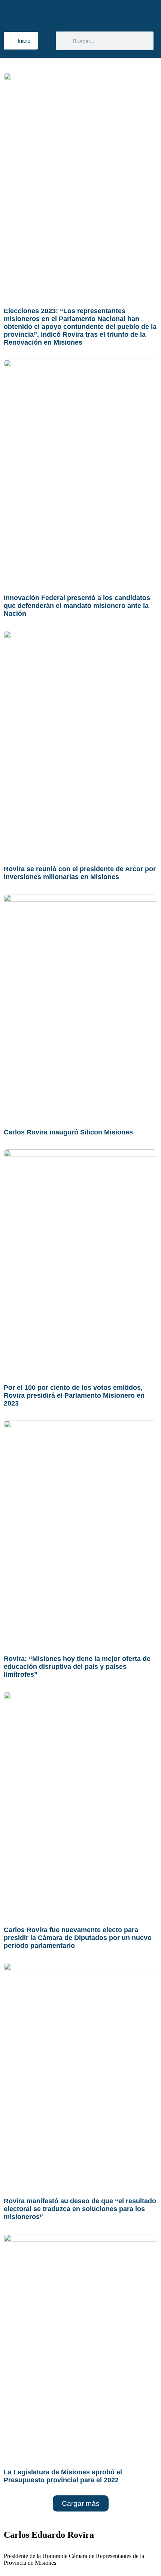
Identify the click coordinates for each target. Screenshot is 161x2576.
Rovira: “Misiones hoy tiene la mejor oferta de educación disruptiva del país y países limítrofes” (77, 1667)
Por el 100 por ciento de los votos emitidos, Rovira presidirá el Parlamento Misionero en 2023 (74, 1395)
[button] (81, 2503)
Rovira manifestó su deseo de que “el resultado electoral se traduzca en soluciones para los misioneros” (80, 2209)
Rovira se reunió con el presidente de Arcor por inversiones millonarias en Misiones (80, 873)
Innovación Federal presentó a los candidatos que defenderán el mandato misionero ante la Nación (77, 606)
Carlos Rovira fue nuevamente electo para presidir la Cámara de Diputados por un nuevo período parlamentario (78, 1938)
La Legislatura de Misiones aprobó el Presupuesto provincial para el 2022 (63, 2476)
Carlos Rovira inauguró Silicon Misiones (68, 1132)
